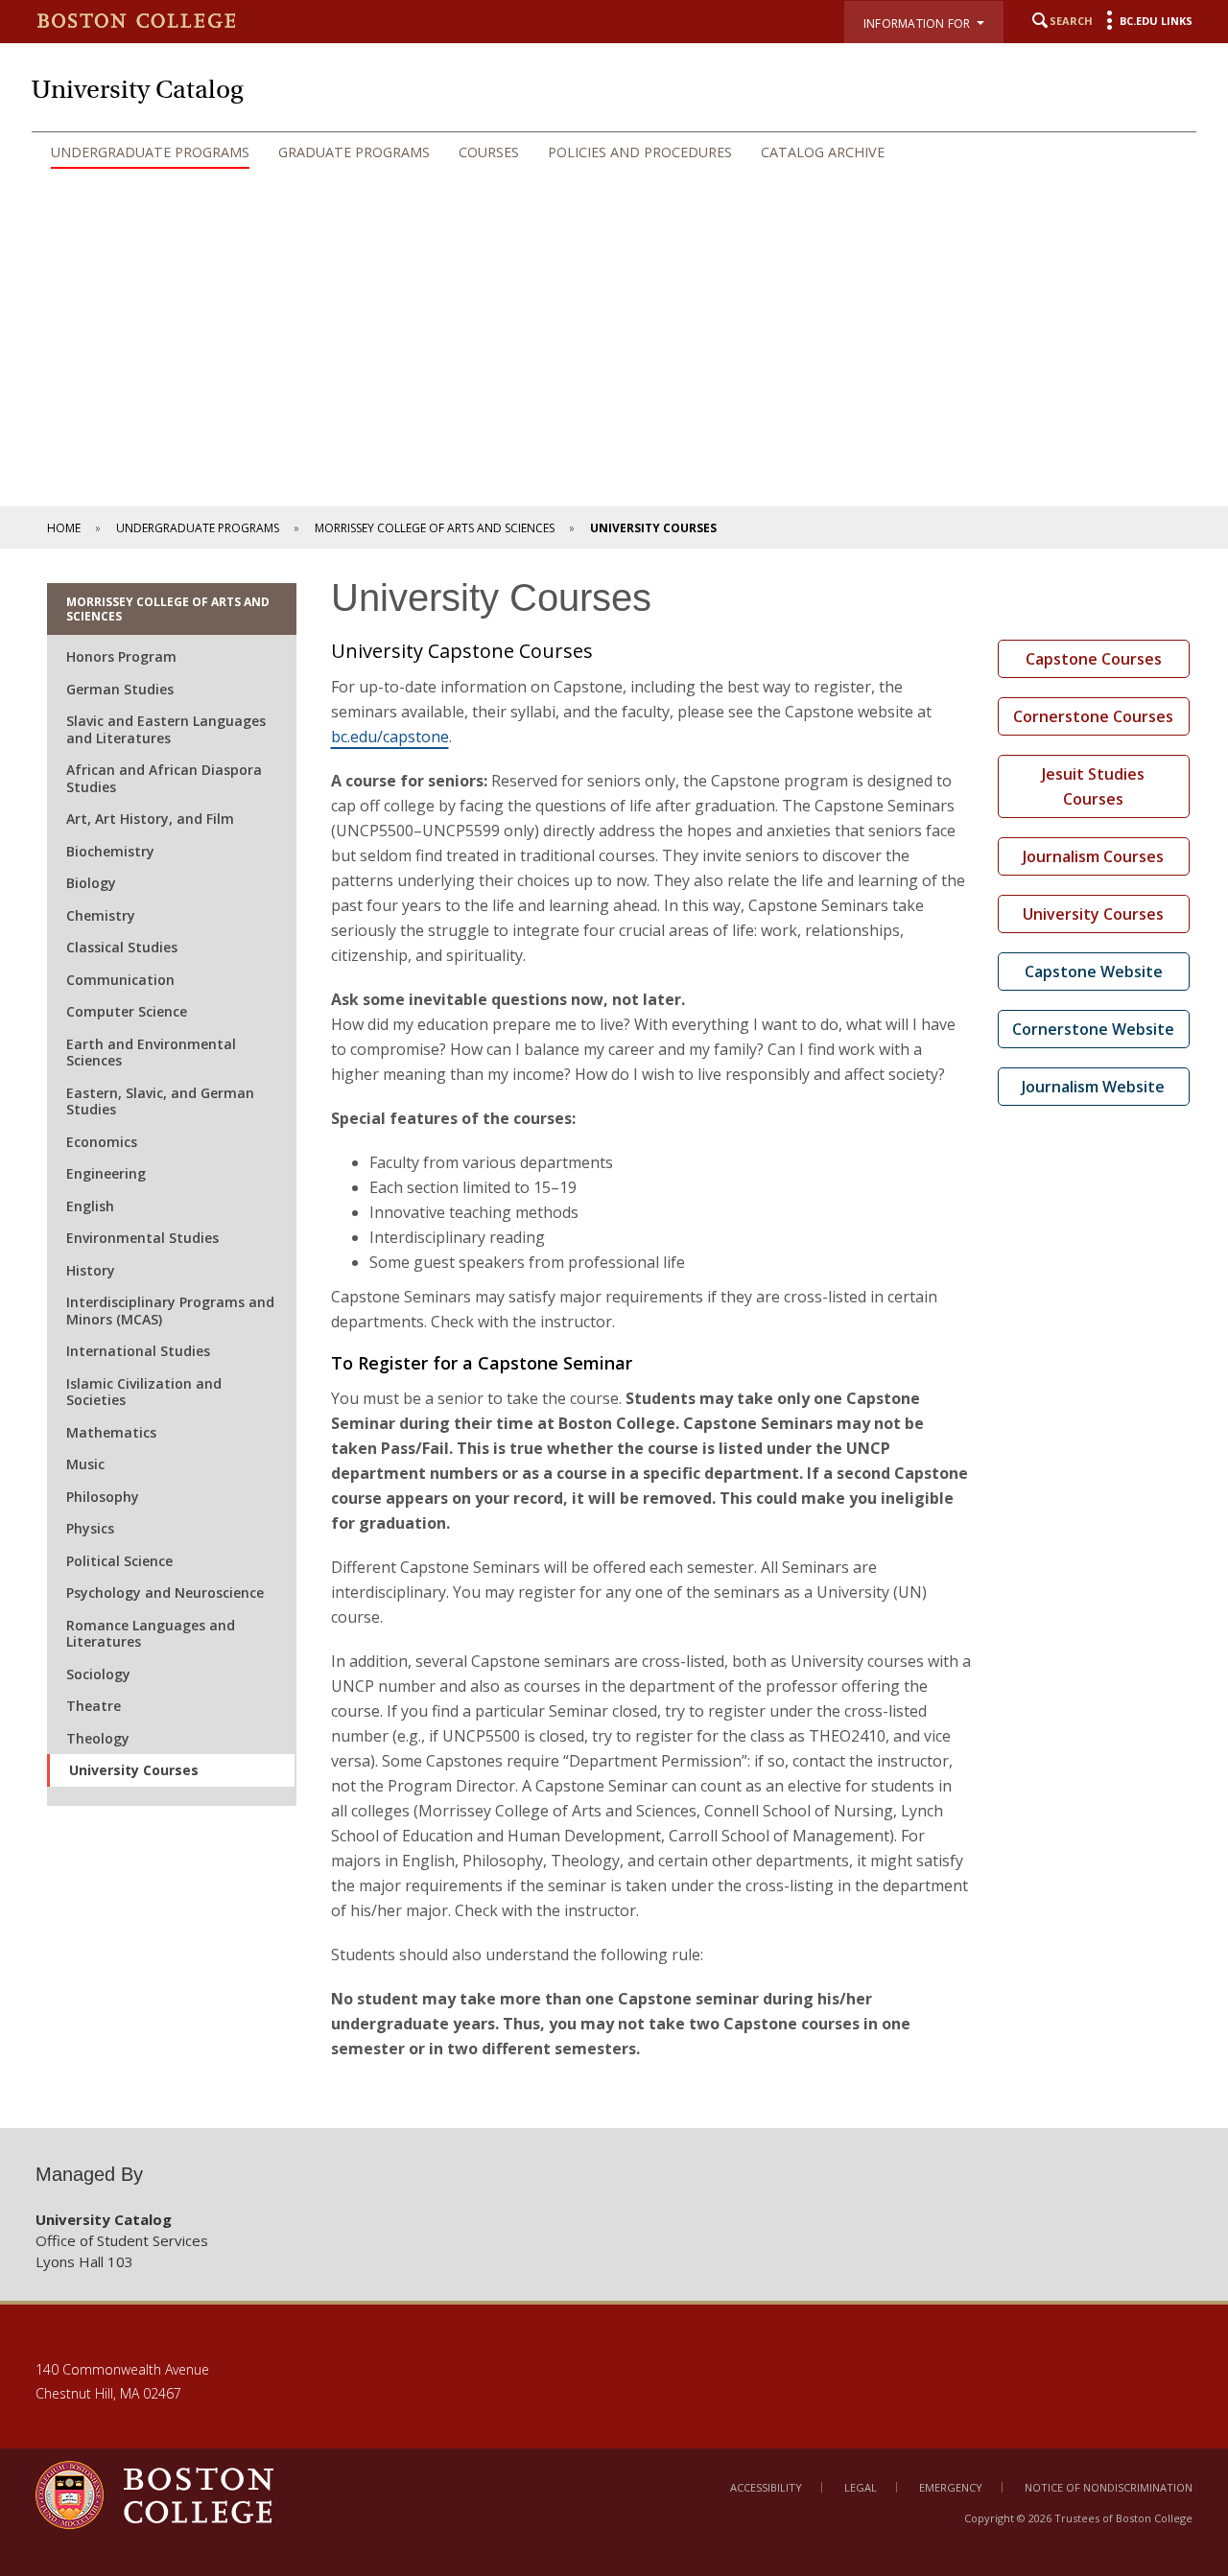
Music (85, 1464)
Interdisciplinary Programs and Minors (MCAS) (170, 1311)
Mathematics (111, 1432)
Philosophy (103, 1497)
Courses (489, 152)
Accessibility (766, 2487)
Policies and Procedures (640, 152)
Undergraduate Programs (150, 152)
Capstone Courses (1094, 659)
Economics (102, 1142)
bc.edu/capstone (390, 737)
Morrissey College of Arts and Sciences (435, 528)
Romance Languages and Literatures (151, 1634)
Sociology (98, 1674)
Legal (861, 2487)
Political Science (119, 1561)
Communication (120, 980)
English (90, 1206)
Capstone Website (1094, 972)
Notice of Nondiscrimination (1109, 2487)
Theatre (94, 1706)
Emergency (951, 2487)
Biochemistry (110, 851)
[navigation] (614, 152)
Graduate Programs (354, 152)
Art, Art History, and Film (150, 819)
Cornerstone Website (1093, 1029)
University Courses (134, 1770)
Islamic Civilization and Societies (144, 1392)
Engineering (106, 1173)
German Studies (120, 689)
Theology (98, 1738)
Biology (91, 883)
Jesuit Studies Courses (1093, 786)
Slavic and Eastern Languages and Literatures (166, 729)
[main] (614, 1338)
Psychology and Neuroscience (165, 1592)
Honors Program (121, 656)
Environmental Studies (142, 1238)
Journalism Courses (1093, 856)
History (91, 1270)
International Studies (138, 1351)
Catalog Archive (823, 152)
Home (64, 528)
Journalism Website (1093, 1087)
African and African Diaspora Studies (164, 778)
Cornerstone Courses (1093, 716)
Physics (90, 1528)
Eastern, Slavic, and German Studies (160, 1101)
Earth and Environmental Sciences (151, 1053)
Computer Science (127, 1011)
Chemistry (101, 915)
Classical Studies (122, 947)
